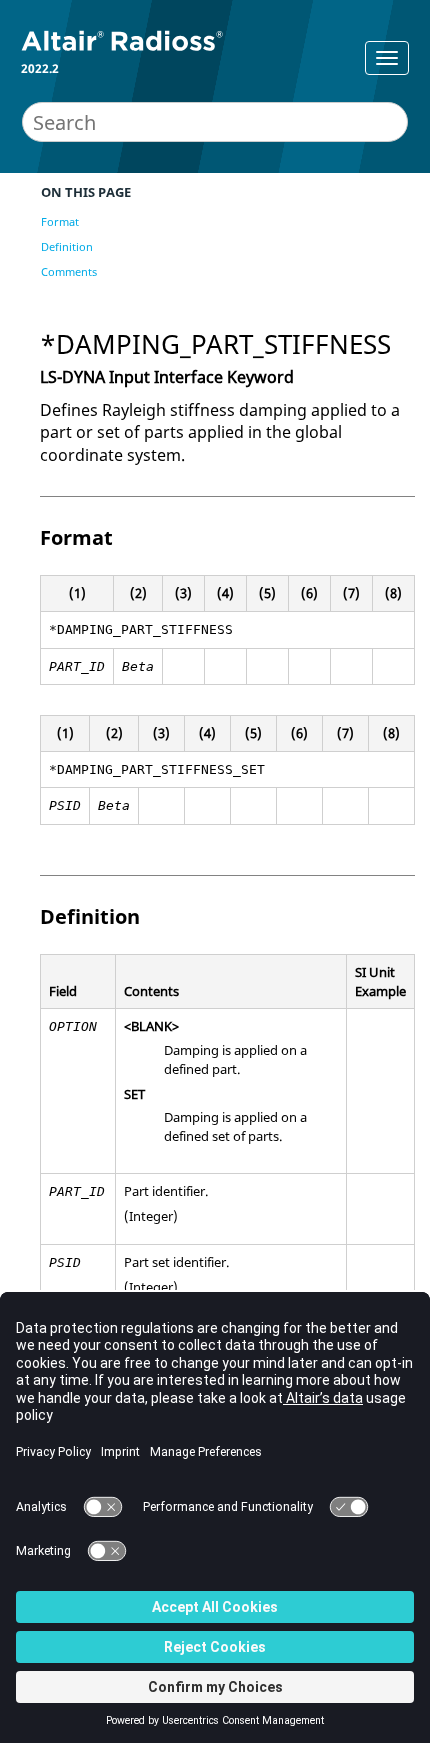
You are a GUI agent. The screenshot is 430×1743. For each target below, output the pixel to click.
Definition (67, 246)
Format (60, 221)
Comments (69, 271)
